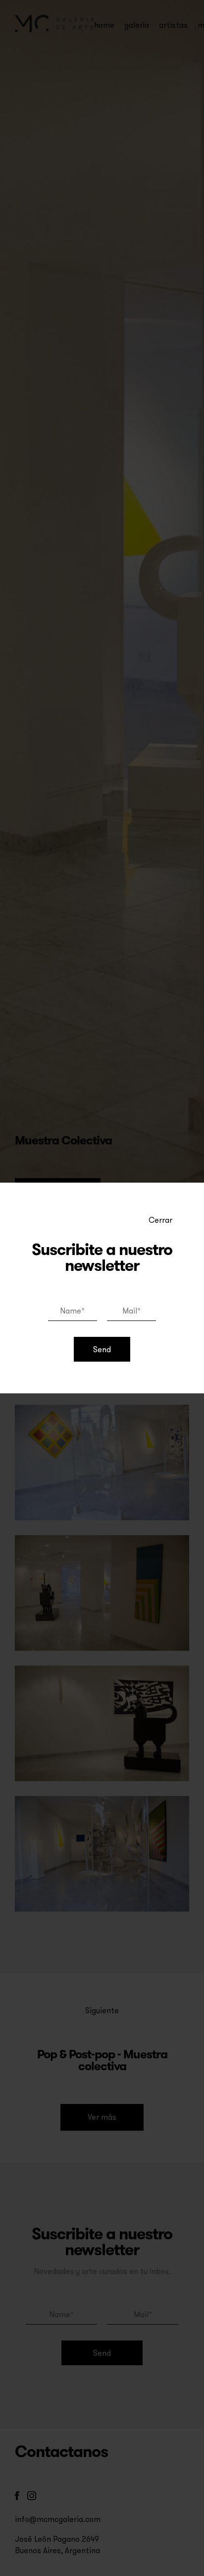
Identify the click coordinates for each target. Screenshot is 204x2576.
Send (102, 1349)
